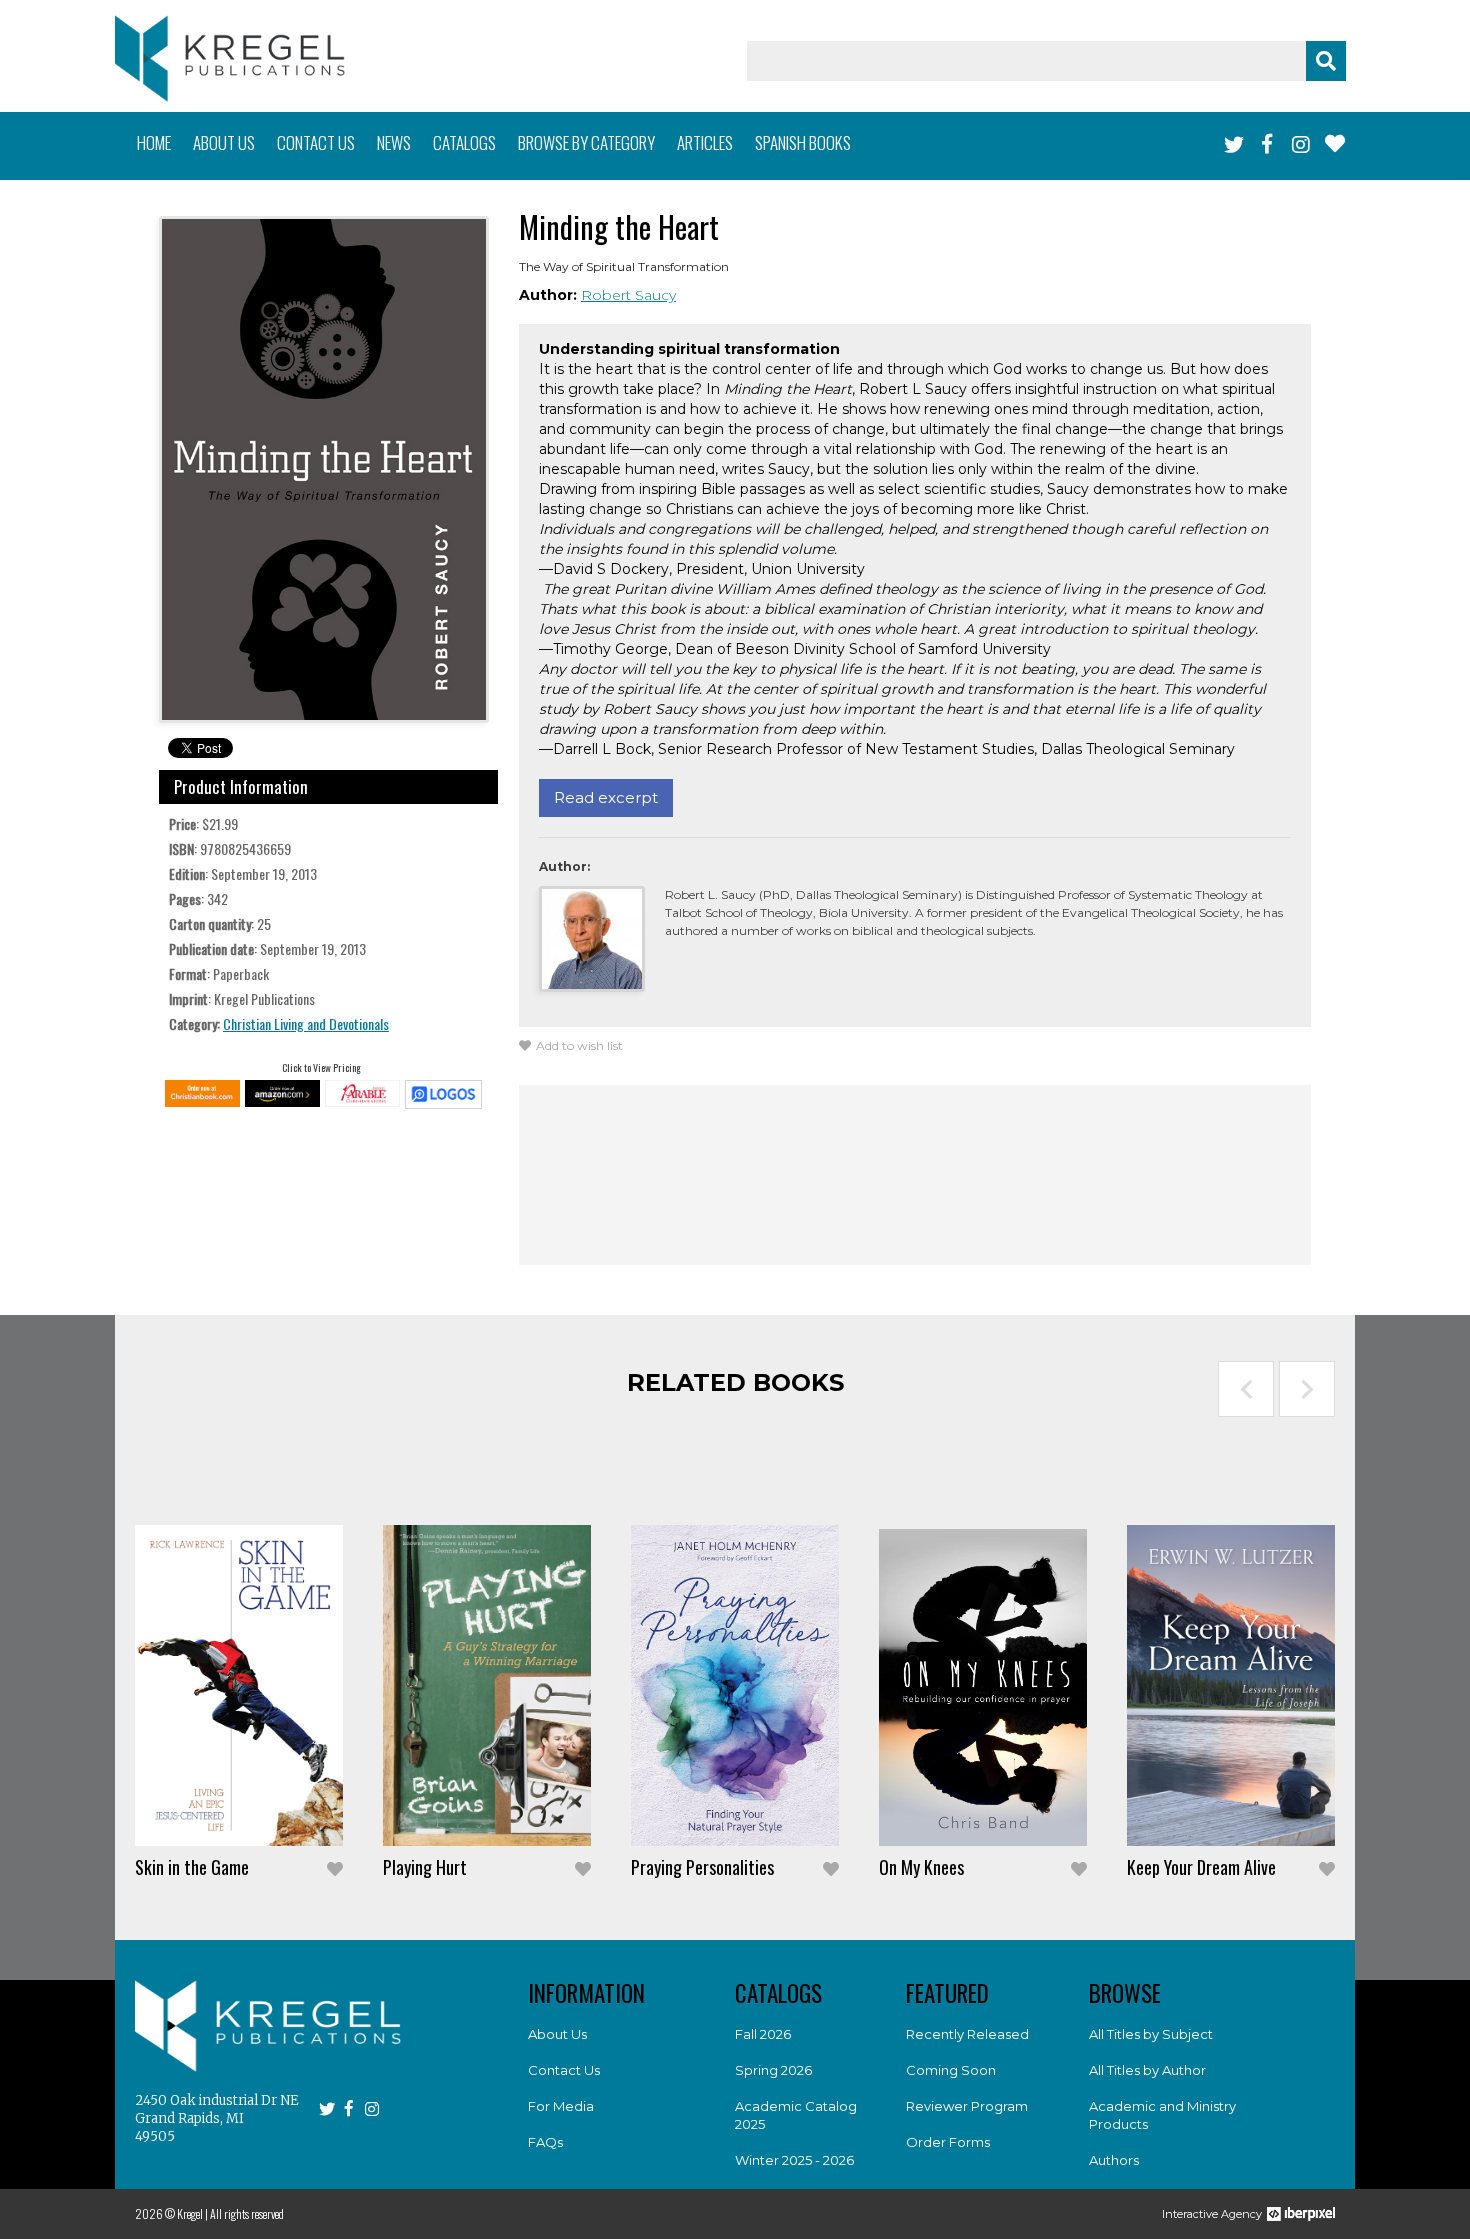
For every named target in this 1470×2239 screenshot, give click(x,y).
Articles (705, 142)
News (394, 142)
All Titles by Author (1147, 2070)
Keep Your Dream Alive (1201, 1867)
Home (154, 142)
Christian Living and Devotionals (306, 1023)
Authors (1114, 2160)
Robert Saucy (628, 295)
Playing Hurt (425, 1867)
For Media (561, 2106)
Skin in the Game (192, 1867)
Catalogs (464, 142)
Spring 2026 (773, 2070)
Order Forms (948, 2142)
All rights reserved (247, 2213)
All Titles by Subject (1151, 2034)
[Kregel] (230, 58)
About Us (557, 2034)
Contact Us (564, 2070)
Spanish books (803, 142)
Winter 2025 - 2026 (794, 2160)
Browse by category (586, 142)
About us (224, 142)
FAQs (545, 2142)
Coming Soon (951, 2070)
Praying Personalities (702, 1867)
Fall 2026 (763, 2034)
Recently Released (967, 2034)
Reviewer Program (967, 2106)
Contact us (316, 142)
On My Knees (921, 1867)
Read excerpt (606, 797)
